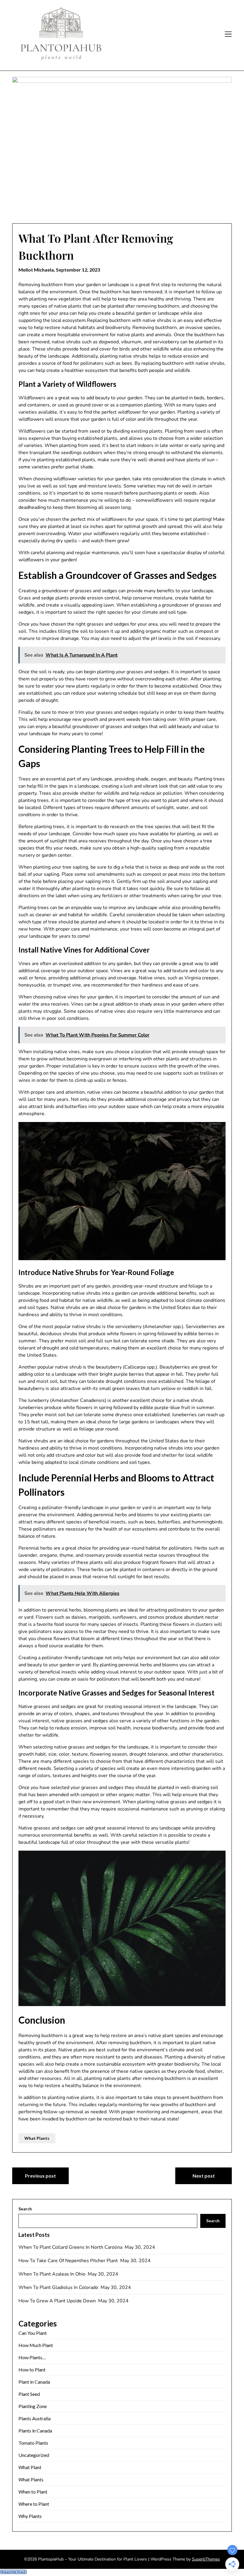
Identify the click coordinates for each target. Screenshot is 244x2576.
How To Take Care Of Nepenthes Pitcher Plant (69, 2261)
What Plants (37, 2138)
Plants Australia (35, 2418)
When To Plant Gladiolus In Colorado (59, 2287)
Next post (204, 2176)
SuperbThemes (206, 2559)
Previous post (40, 2176)
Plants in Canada (35, 2431)
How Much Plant (36, 2345)
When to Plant (33, 2492)
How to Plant (32, 2369)
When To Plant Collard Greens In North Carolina (71, 2247)
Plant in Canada (34, 2382)
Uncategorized (34, 2455)
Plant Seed (29, 2394)
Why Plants (30, 2516)
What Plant (30, 2467)
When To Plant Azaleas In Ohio (53, 2274)
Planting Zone (33, 2406)
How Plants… (32, 2357)
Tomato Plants (33, 2443)
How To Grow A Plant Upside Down (58, 2301)
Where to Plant (34, 2504)
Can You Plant (33, 2333)
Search (25, 2209)
